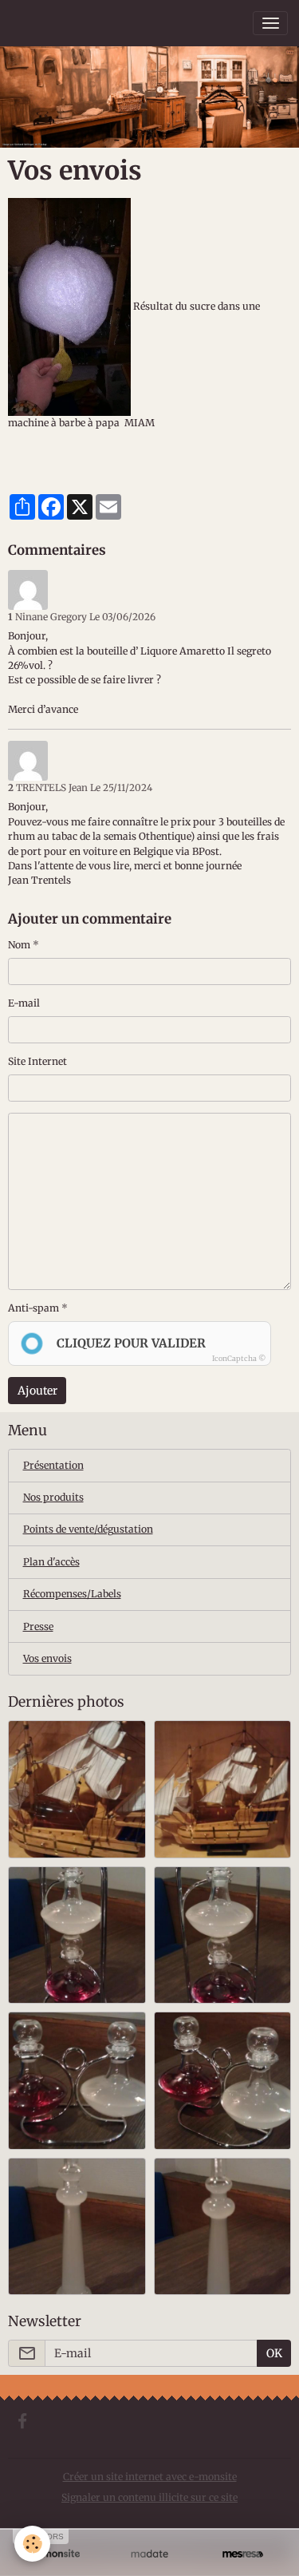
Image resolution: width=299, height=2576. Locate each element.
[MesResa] (243, 2554)
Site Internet (37, 1061)
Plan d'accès (51, 1562)
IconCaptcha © (239, 1358)
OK (274, 2353)
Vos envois (47, 1658)
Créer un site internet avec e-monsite (150, 2477)
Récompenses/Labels (72, 1594)
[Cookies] (32, 2544)
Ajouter (37, 1391)
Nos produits (53, 1497)
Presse (38, 1626)
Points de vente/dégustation (88, 1529)
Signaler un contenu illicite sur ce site (149, 2497)
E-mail (24, 1003)
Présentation (53, 1465)
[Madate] (149, 2554)
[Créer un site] (56, 2554)
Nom (19, 945)
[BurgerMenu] (270, 23)
